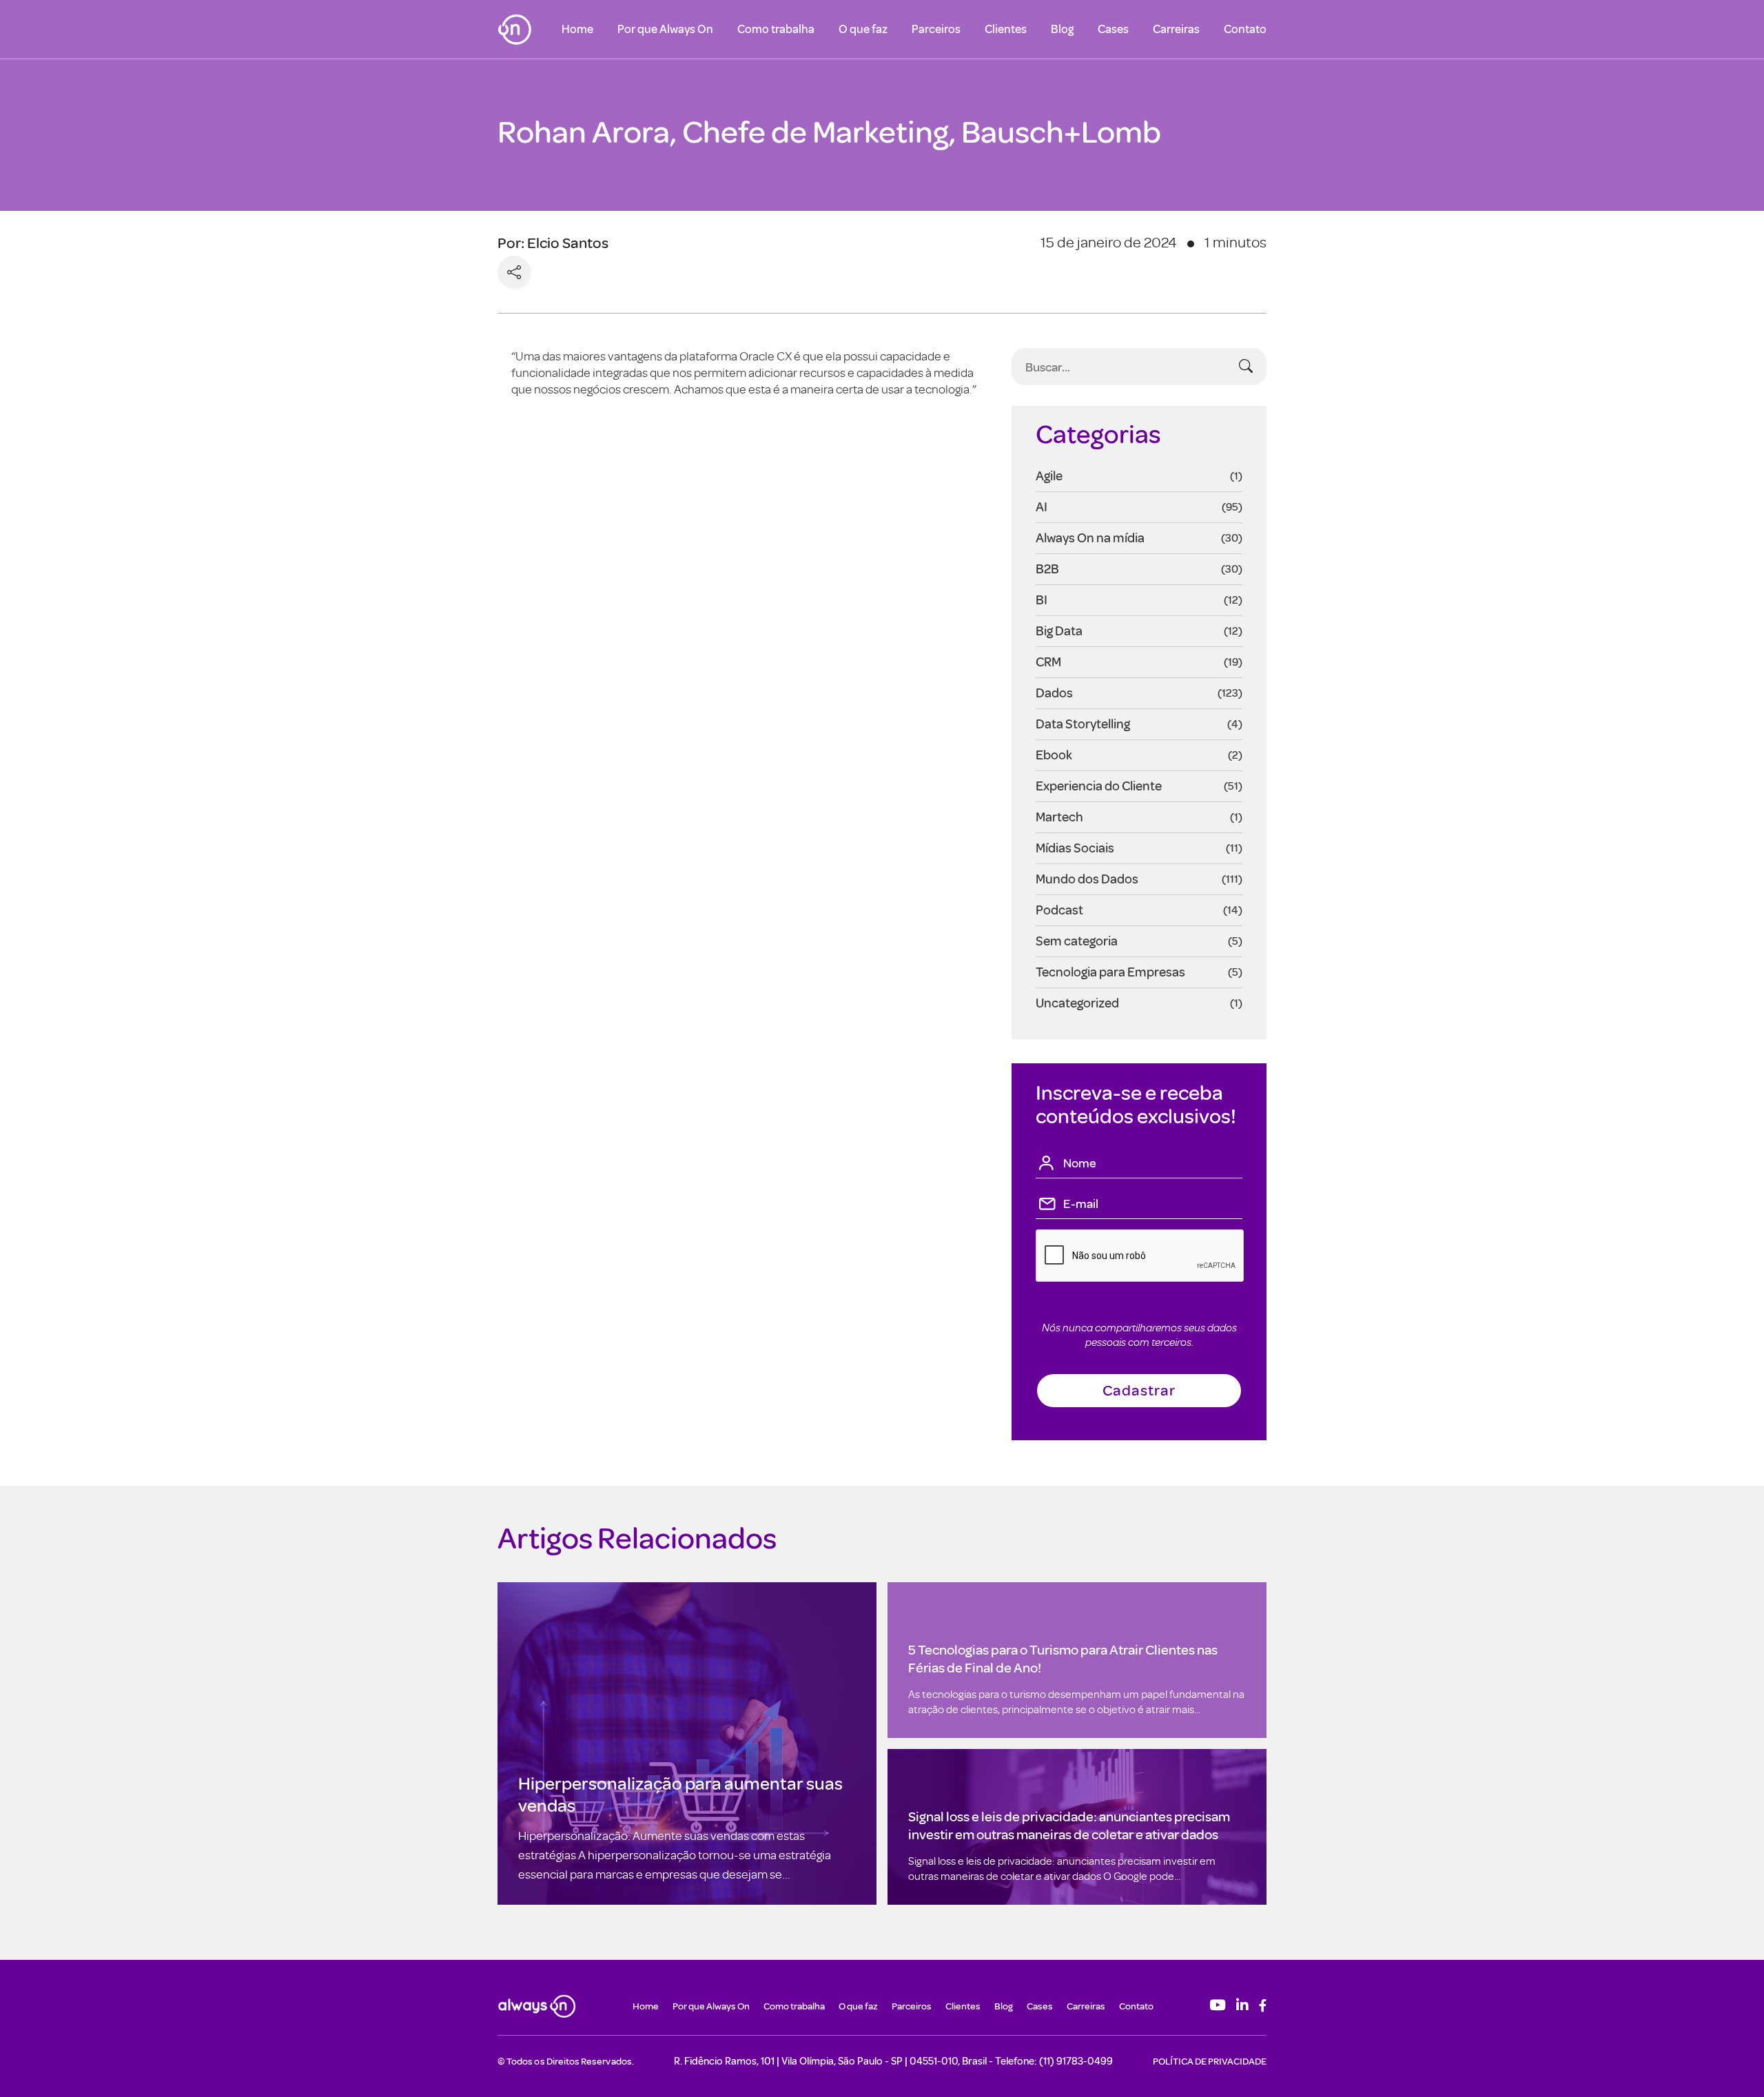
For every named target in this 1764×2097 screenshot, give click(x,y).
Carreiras (1176, 29)
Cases (1113, 29)
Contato (1245, 29)
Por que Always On (665, 29)
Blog (1062, 29)
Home (577, 29)
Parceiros (936, 29)
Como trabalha (776, 29)
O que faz (863, 29)
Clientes (1006, 29)
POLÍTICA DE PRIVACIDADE (1210, 2061)
